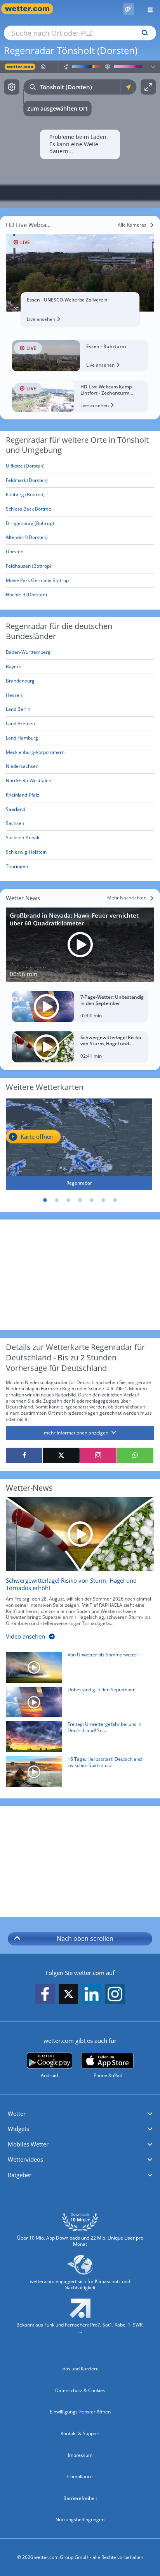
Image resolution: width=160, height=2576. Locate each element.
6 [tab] (103, 1200)
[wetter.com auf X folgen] (68, 1996)
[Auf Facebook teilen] (24, 1455)
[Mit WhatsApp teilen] (135, 1455)
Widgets (18, 2129)
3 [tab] (68, 1200)
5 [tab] (92, 1200)
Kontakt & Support (80, 2433)
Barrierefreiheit (80, 2498)
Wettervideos (25, 2159)
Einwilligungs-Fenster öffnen (80, 2412)
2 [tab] (57, 1200)
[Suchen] (143, 33)
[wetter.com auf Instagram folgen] (115, 1995)
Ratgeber (20, 2175)
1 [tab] (45, 1200)
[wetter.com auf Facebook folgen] (45, 1995)
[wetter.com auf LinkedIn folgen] (92, 1995)
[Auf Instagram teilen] (98, 1455)
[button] (80, 2114)
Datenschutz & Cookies (80, 2390)
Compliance (80, 2476)
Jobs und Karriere (80, 2369)
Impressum (80, 2455)
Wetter (17, 2113)
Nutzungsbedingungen (80, 2520)
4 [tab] (80, 1200)
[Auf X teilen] (61, 1455)
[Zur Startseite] (31, 9)
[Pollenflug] (129, 9)
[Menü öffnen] (147, 9)
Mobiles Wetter (28, 2144)
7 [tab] (115, 1200)
